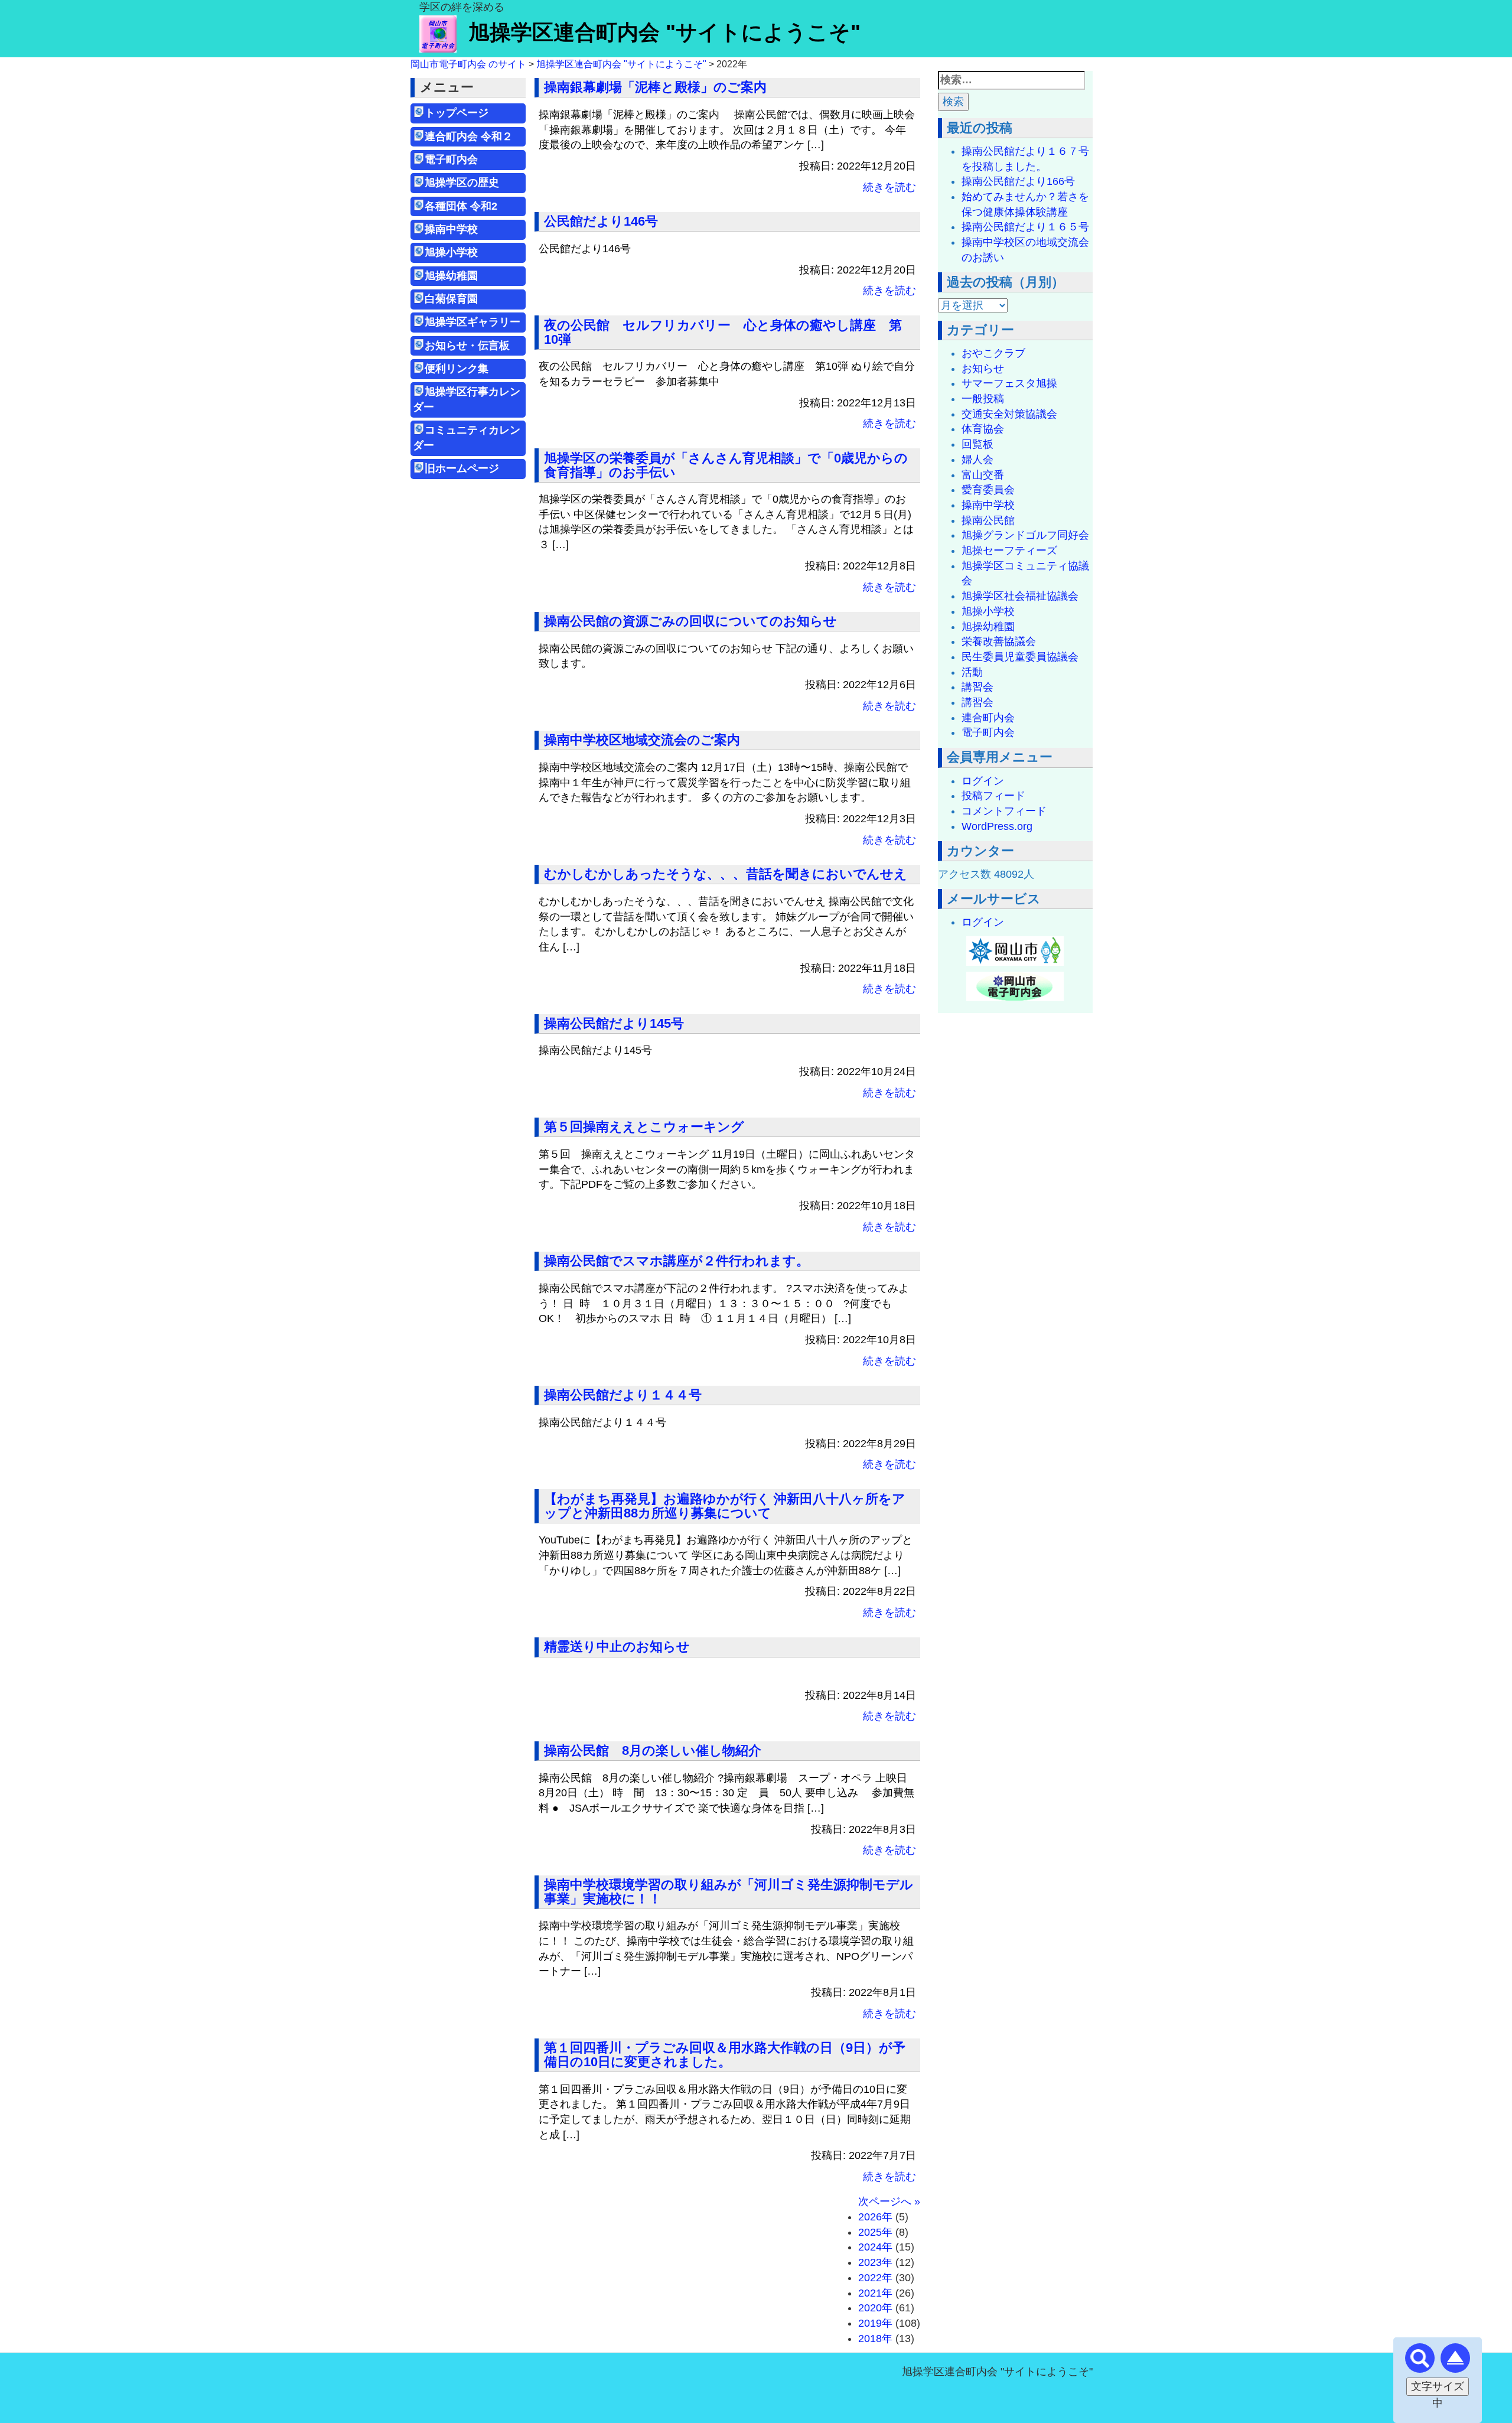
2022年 (875, 2278)
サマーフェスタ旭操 (1009, 383)
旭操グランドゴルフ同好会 (1025, 535)
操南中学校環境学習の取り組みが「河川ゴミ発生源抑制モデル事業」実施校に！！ (729, 1892)
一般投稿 (983, 399)
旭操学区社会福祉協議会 (1020, 596)
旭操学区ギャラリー (472, 322)
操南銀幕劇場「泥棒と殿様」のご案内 (655, 87)
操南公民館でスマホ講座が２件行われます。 (677, 1261)
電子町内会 (451, 159)
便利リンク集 (457, 369)
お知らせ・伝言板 (467, 346)
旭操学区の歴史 (462, 183)
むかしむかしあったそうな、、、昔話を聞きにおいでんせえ (726, 874)
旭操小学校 (451, 252)
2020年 (875, 2308)
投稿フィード (993, 796)
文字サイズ (1438, 2386)
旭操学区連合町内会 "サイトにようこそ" (664, 32)
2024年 (875, 2247)
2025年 (875, 2232)
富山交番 (983, 475)
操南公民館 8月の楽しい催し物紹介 (653, 1751)
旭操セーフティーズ (1009, 551)
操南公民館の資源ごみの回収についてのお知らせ (690, 621)
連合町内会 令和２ (469, 136)
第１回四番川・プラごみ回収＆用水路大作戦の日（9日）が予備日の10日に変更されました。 (725, 2055)
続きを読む (889, 187)
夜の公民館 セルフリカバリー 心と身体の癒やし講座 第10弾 (723, 332)
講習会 (977, 687)
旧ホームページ (462, 468)
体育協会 (983, 429)
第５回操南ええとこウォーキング (644, 1127)
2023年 (875, 2262)
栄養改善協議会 (999, 641)
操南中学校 (451, 229)
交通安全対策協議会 (1009, 414)
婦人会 (977, 460)
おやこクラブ (993, 353)
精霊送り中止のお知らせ (617, 1647)
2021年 (875, 2293)
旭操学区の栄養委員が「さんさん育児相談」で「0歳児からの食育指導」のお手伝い (726, 465)
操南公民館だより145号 (614, 1023)
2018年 (875, 2339)
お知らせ (983, 369)
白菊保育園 (451, 299)
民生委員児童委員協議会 (1020, 657)
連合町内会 (988, 718)
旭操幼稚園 (457, 276)
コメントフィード (1004, 811)
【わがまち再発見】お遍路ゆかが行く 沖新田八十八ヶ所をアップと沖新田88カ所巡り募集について (725, 1506)
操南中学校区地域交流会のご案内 (642, 740)
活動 (972, 672)
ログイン (983, 781)
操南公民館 (988, 520)
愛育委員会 (988, 490)
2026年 (875, 2217)
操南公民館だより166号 (1018, 181)
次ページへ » (889, 2201)
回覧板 (977, 444)
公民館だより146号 (601, 221)
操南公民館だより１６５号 (1025, 227)
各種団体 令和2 (461, 206)
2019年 (875, 2323)
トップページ (457, 113)
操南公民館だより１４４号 (623, 1395)
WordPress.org (997, 826)
